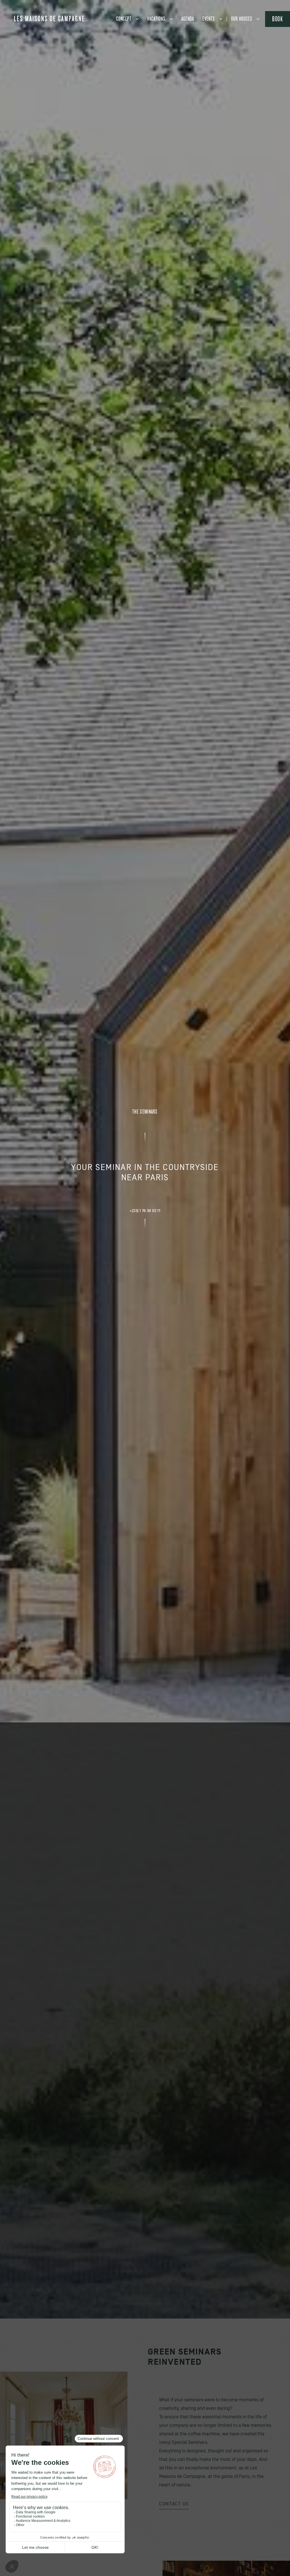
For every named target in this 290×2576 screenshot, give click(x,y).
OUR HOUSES (242, 19)
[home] (49, 18)
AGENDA (188, 19)
